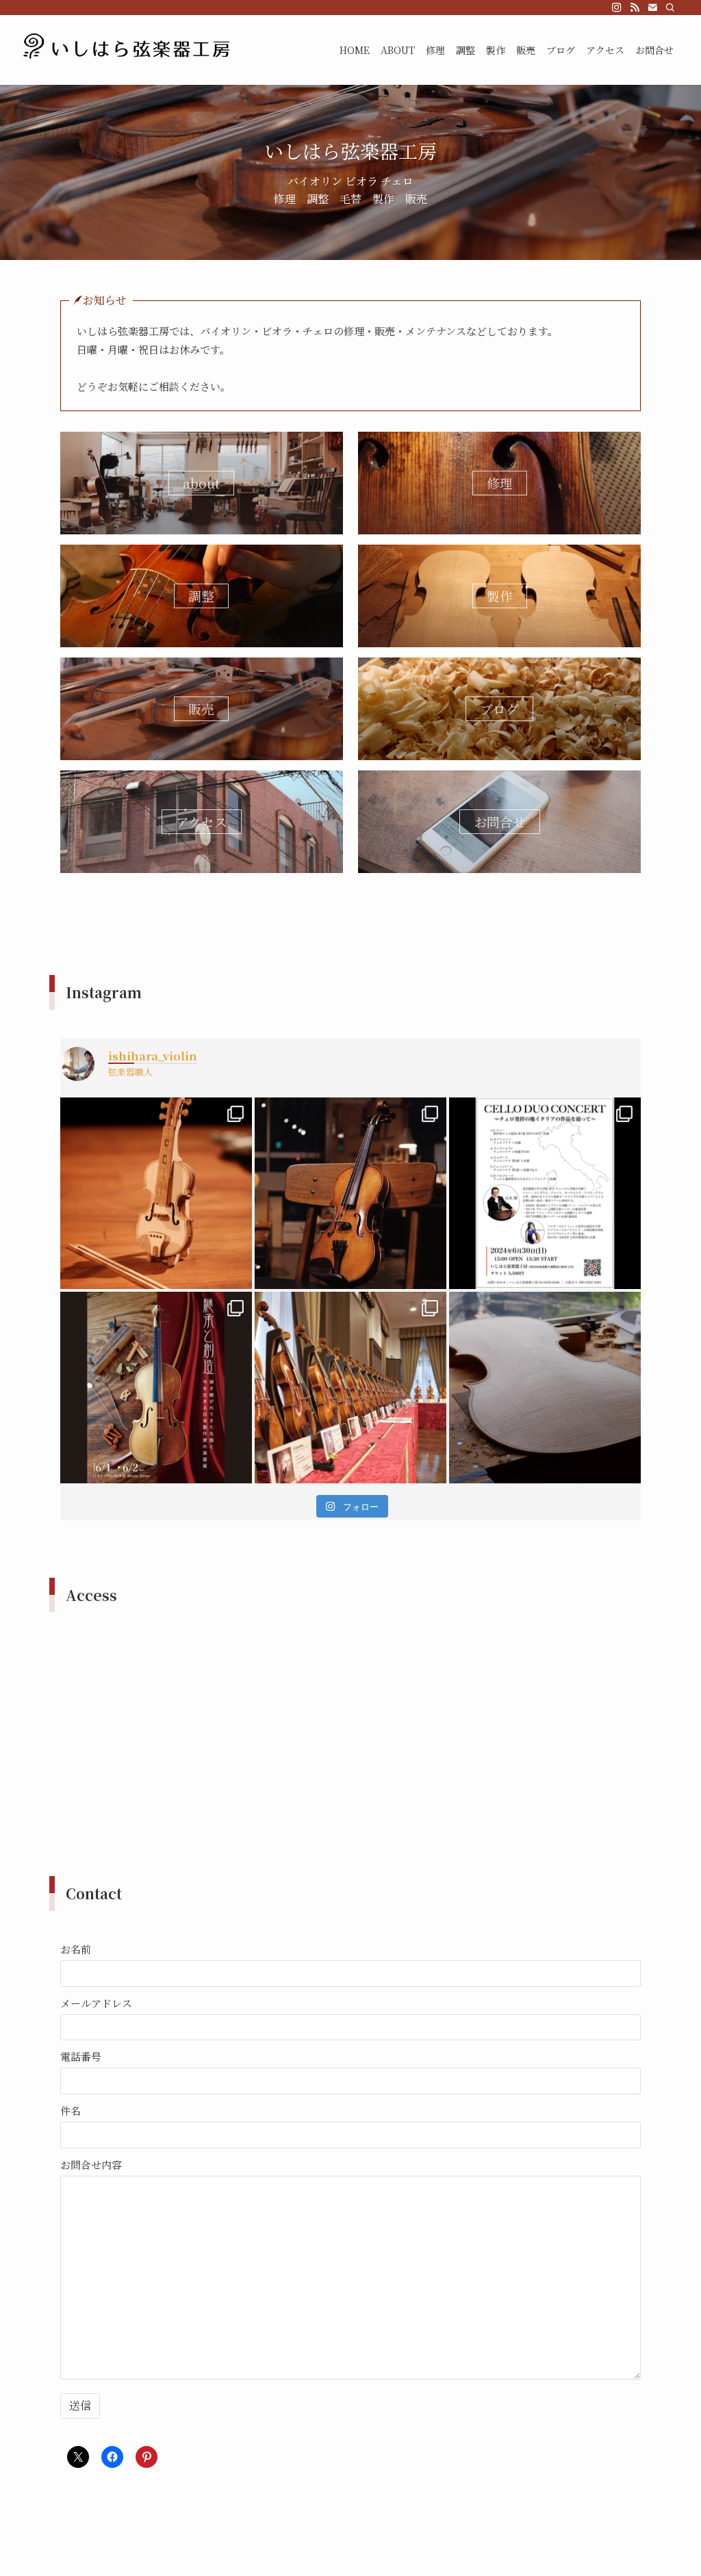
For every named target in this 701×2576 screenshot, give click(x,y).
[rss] (635, 8)
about (201, 483)
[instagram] (617, 8)
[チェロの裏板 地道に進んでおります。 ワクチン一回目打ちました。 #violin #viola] (545, 1388)
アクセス (202, 821)
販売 (201, 708)
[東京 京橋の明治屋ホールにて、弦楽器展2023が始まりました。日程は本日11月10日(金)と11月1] (350, 1388)
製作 (500, 596)
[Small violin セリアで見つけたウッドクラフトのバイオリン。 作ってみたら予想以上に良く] (156, 1193)
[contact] (652, 8)
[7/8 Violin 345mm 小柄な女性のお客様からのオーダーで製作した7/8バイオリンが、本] (350, 1193)
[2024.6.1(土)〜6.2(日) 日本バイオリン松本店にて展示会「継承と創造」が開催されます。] (156, 1388)
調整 (201, 596)
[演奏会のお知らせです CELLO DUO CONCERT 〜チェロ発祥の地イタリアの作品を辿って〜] (545, 1193)
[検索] (670, 8)
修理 (500, 483)
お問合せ (500, 821)
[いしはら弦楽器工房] (128, 50)
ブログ (499, 708)
